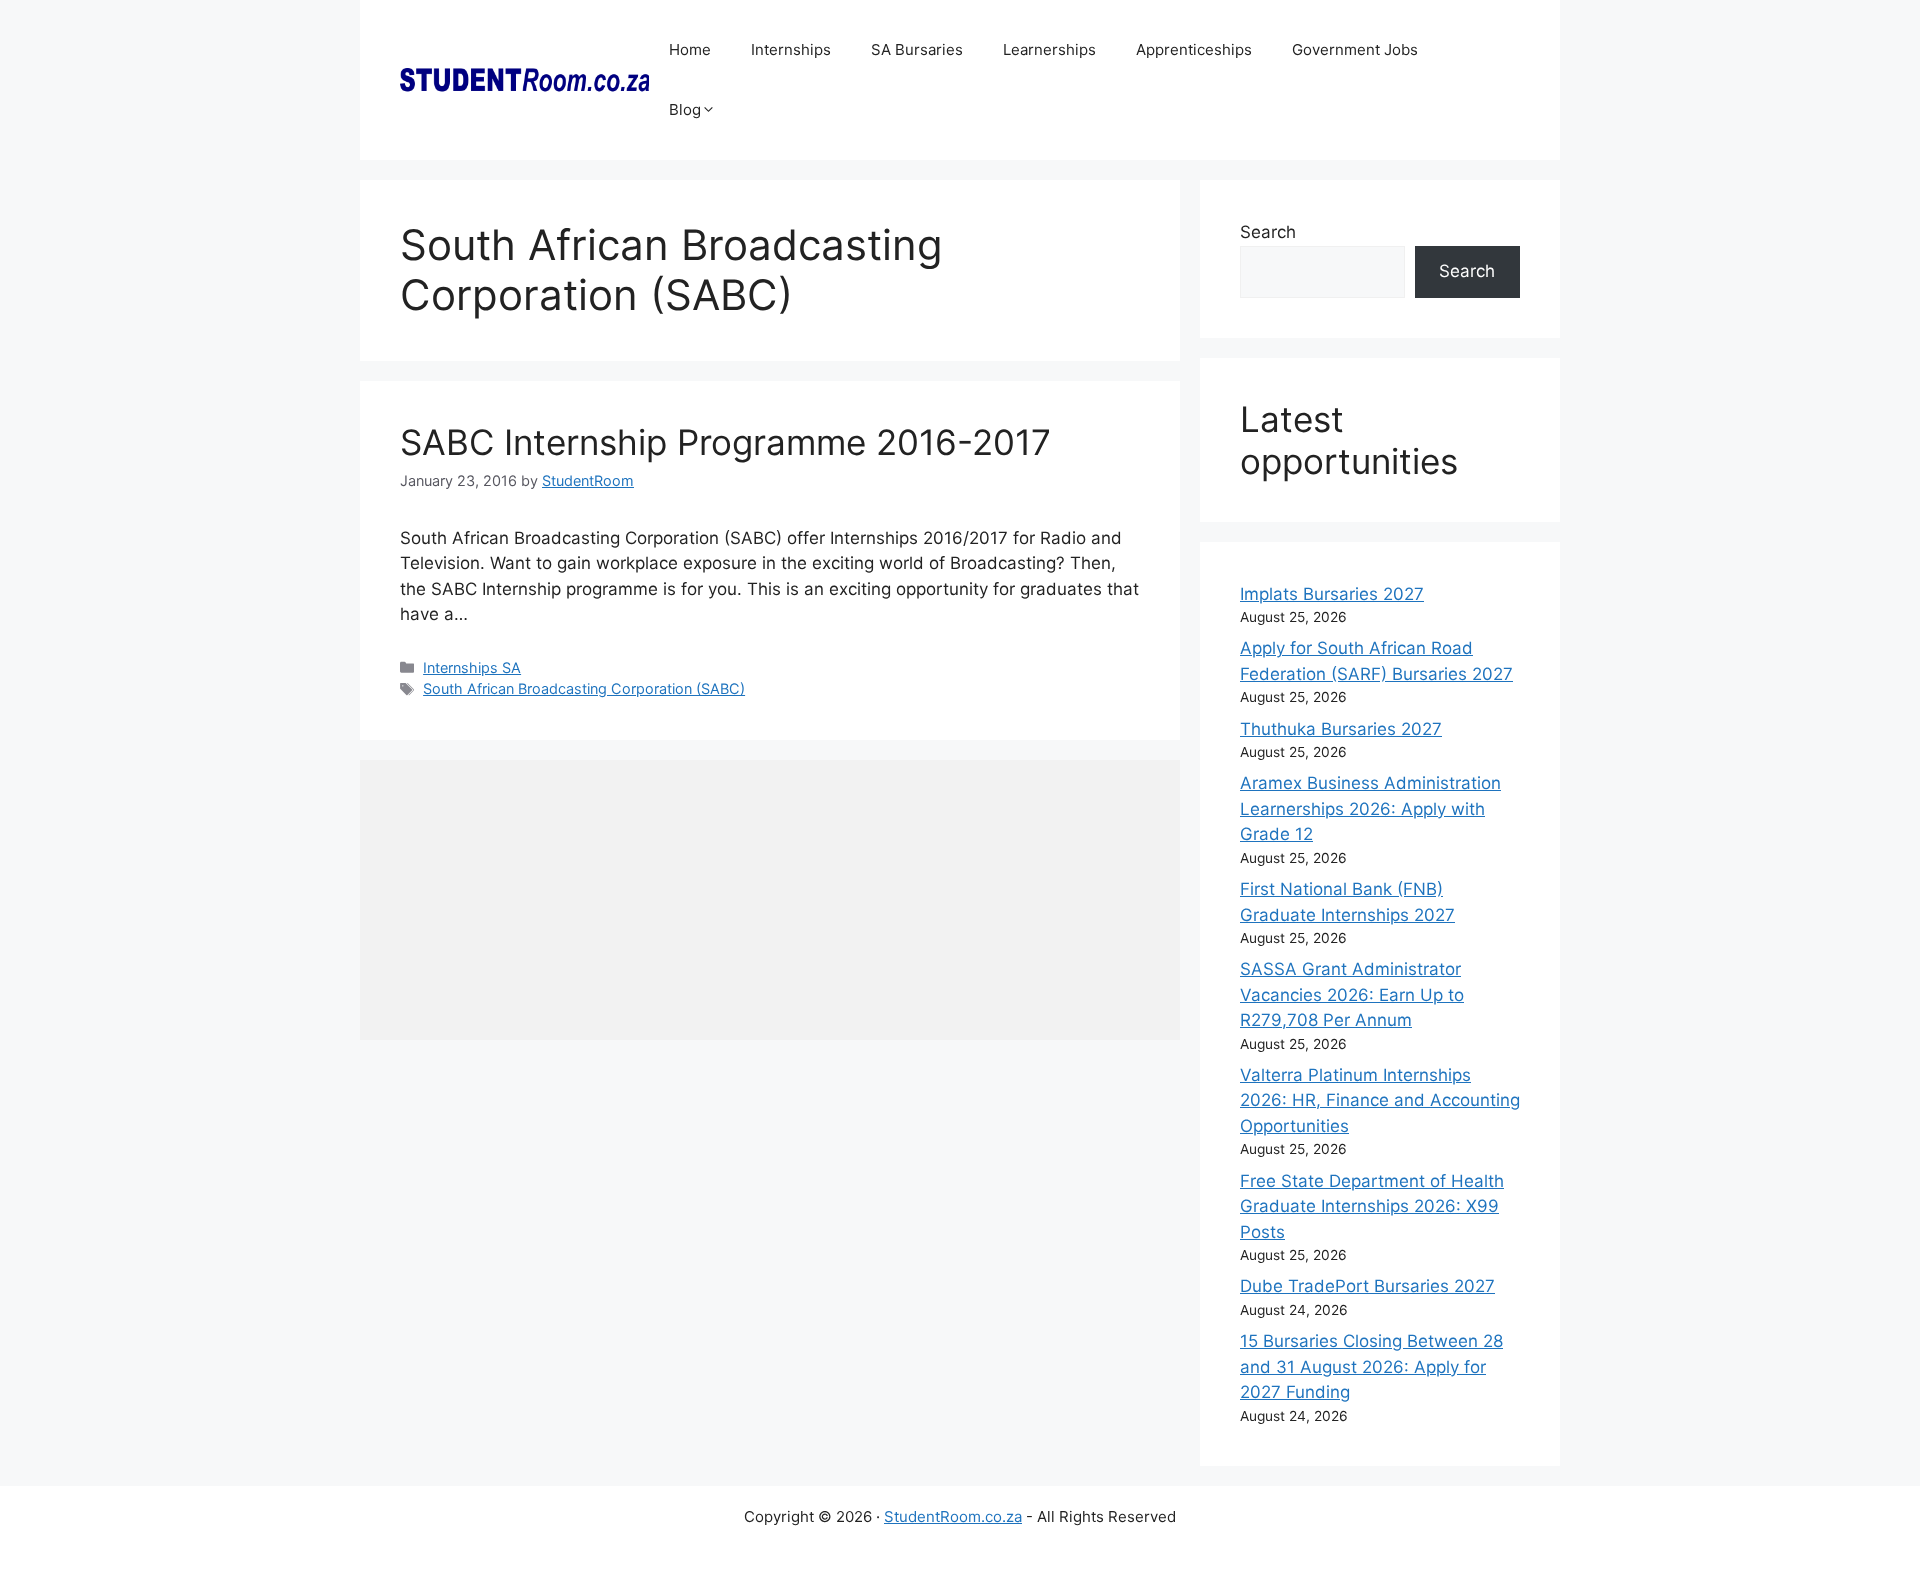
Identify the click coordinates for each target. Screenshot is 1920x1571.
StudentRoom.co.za (953, 1516)
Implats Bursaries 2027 (1332, 594)
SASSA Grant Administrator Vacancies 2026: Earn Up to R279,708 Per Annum (1352, 994)
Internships (791, 49)
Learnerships (1049, 49)
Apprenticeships (1194, 49)
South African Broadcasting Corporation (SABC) (584, 688)
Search (1268, 232)
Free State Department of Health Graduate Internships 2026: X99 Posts (1372, 1206)
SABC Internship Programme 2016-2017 (725, 442)
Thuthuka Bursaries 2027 (1341, 729)
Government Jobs (1355, 49)
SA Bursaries (917, 49)
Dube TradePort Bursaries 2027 (1367, 1286)
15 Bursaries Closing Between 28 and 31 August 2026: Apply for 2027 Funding (1371, 1366)
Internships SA (472, 667)
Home (690, 49)
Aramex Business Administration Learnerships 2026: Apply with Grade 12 (1370, 808)
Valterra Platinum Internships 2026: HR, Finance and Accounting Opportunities (1380, 1100)
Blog (685, 109)
